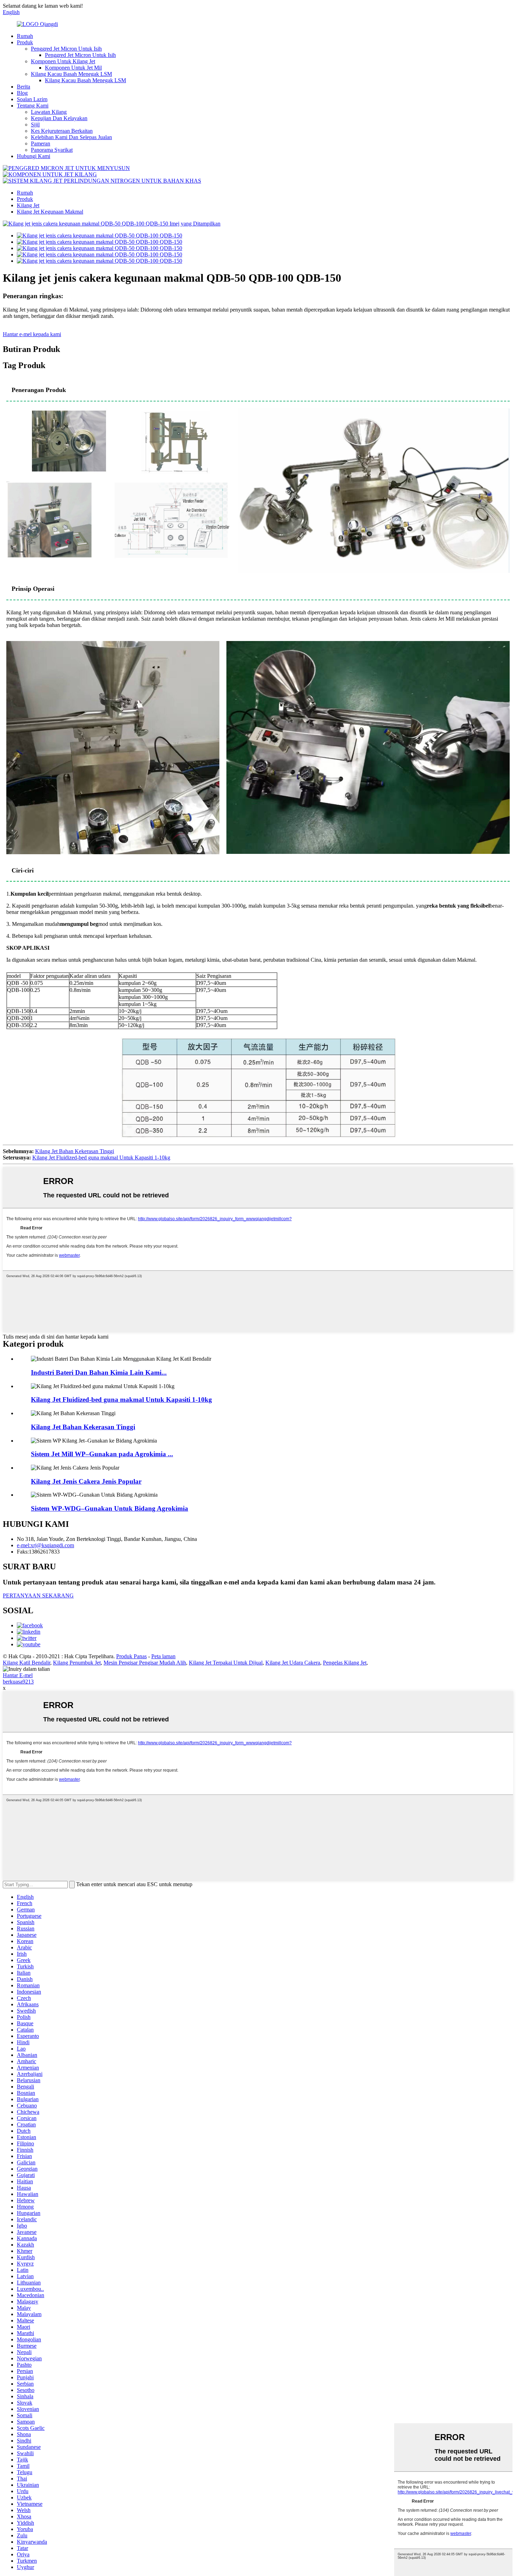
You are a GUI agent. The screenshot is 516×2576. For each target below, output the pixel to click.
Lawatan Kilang (49, 112)
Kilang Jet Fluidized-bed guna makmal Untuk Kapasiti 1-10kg (101, 1158)
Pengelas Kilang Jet (345, 1663)
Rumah (25, 36)
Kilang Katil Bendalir (27, 1663)
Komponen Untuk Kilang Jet (63, 61)
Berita (24, 87)
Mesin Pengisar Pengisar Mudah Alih (145, 1663)
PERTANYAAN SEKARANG (38, 1596)
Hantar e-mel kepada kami (32, 334)
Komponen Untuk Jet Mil (73, 68)
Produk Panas (131, 1656)
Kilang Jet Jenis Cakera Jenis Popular (86, 1481)
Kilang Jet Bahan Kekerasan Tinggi (75, 1151)
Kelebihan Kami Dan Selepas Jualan (71, 137)
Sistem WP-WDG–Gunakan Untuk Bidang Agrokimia (110, 1508)
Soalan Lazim (32, 99)
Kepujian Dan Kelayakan (59, 118)
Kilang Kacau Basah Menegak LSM (71, 74)
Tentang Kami (33, 106)
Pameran (41, 143)
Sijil (35, 125)
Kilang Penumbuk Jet (77, 1663)
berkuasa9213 (18, 1682)
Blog (22, 93)
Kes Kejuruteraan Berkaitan (62, 131)
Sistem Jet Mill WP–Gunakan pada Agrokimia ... (102, 1454)
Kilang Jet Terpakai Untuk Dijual (226, 1663)
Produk (25, 42)
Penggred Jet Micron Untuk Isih (66, 49)
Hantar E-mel (18, 1675)
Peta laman (163, 1656)
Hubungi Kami (34, 156)
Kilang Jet (28, 205)
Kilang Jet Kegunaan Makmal (50, 212)
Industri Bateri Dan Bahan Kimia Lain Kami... (99, 1372)
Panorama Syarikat (52, 150)
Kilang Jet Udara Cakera (293, 1663)
